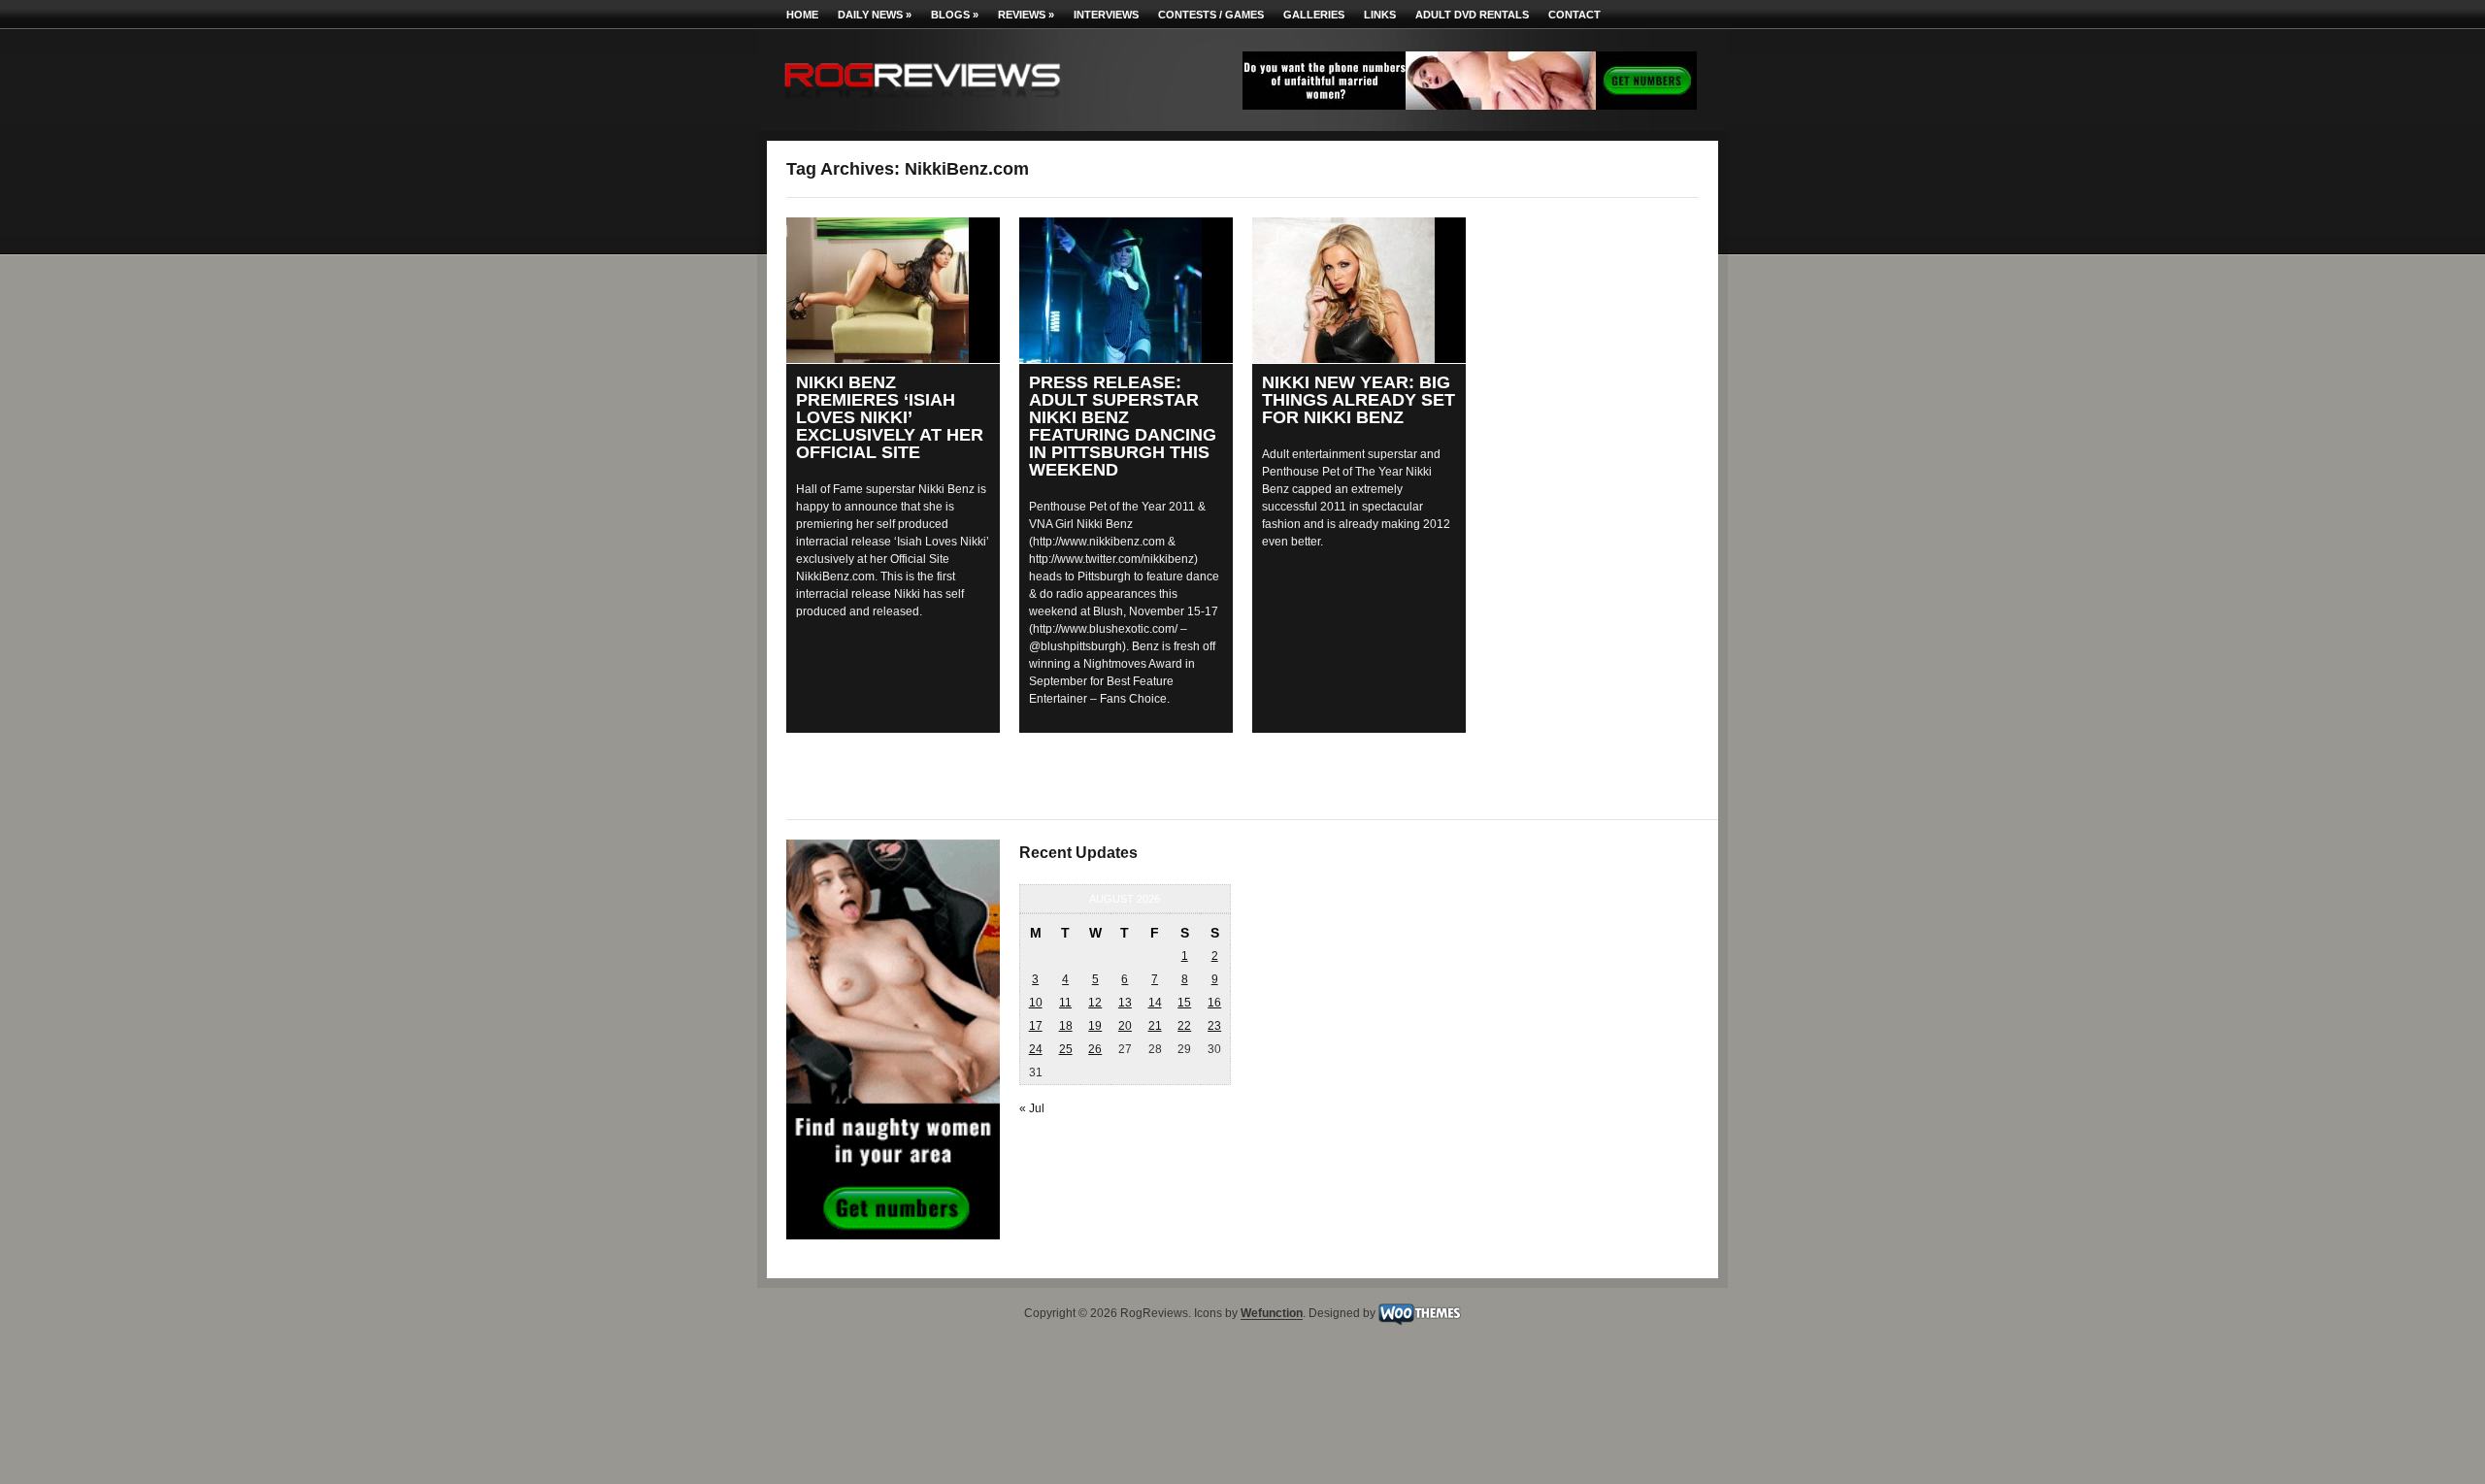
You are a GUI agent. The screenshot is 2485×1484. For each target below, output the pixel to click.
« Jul (1032, 1108)
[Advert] (1470, 106)
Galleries (1314, 15)
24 (1036, 1049)
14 (1155, 1003)
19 (1095, 1026)
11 (1065, 1003)
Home (802, 15)
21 (1155, 1026)
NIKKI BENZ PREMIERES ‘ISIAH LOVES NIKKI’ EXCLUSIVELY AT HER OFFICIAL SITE (890, 417)
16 (1214, 1003)
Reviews (1026, 15)
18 (1066, 1026)
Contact (1574, 15)
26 (1095, 1049)
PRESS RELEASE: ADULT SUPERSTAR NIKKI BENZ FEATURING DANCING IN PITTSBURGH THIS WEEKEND (1123, 426)
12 (1095, 1003)
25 (1066, 1049)
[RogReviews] (922, 102)
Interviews (1106, 15)
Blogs (955, 15)
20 (1125, 1026)
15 (1184, 1003)
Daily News (875, 15)
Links (1380, 15)
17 (1036, 1026)
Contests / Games (1211, 15)
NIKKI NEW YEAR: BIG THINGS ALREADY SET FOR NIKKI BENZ (1358, 400)
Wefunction (1272, 1314)
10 (1036, 1003)
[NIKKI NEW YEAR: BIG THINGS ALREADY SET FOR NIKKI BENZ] (1359, 290)
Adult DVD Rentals (1472, 15)
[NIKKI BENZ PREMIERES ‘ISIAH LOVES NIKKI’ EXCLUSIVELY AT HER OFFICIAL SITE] (893, 290)
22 (1184, 1026)
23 (1214, 1026)
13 (1125, 1003)
